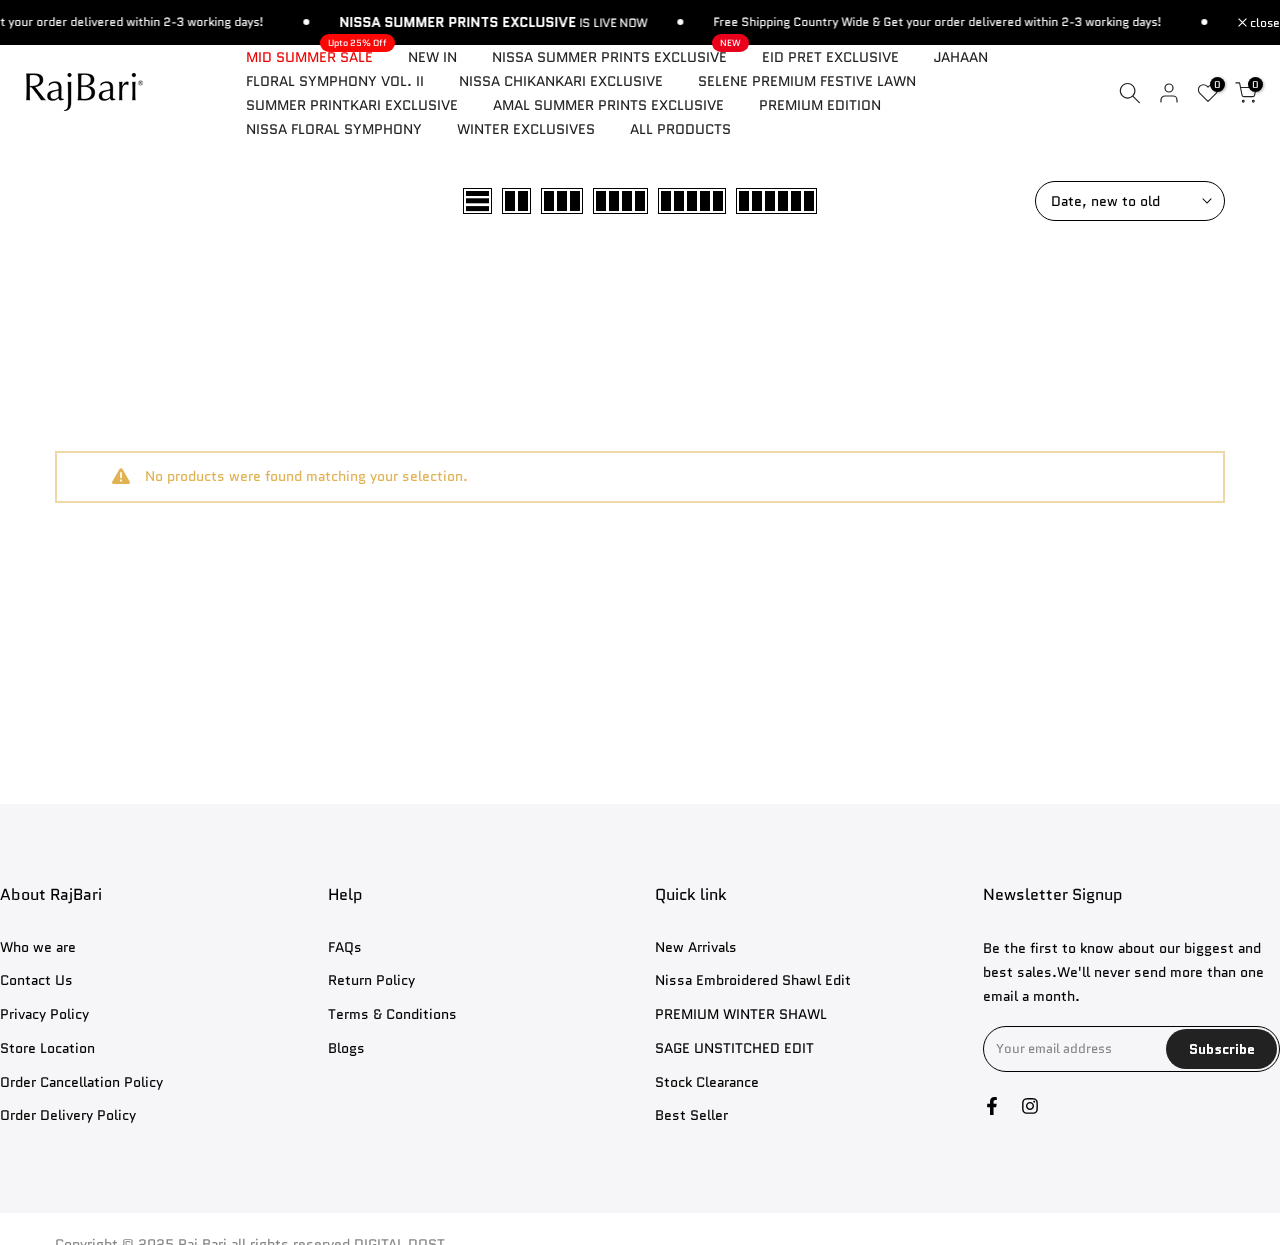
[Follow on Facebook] (992, 1106)
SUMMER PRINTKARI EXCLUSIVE (352, 105)
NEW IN (432, 57)
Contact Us (36, 980)
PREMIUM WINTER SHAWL (741, 1014)
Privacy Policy (44, 1014)
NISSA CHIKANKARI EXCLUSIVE (561, 81)
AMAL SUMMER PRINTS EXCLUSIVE (608, 105)
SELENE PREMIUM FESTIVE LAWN (807, 81)
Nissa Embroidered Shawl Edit (753, 980)
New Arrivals (696, 947)
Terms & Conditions (392, 1014)
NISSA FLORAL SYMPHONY (334, 129)
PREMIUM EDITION (820, 105)
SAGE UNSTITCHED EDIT (734, 1048)
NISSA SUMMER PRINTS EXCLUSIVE (617, 56)
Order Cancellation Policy (81, 1082)
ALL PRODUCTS (680, 129)
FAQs (345, 947)
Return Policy (371, 980)
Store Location (47, 1048)
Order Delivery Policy (68, 1115)
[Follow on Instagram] (1030, 1106)
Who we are (38, 947)
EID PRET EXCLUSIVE (830, 57)
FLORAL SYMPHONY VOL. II (335, 81)
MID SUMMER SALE (317, 56)
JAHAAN (961, 57)
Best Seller (691, 1115)
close (1263, 23)
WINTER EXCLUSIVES (526, 129)
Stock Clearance (707, 1082)
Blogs (346, 1048)
